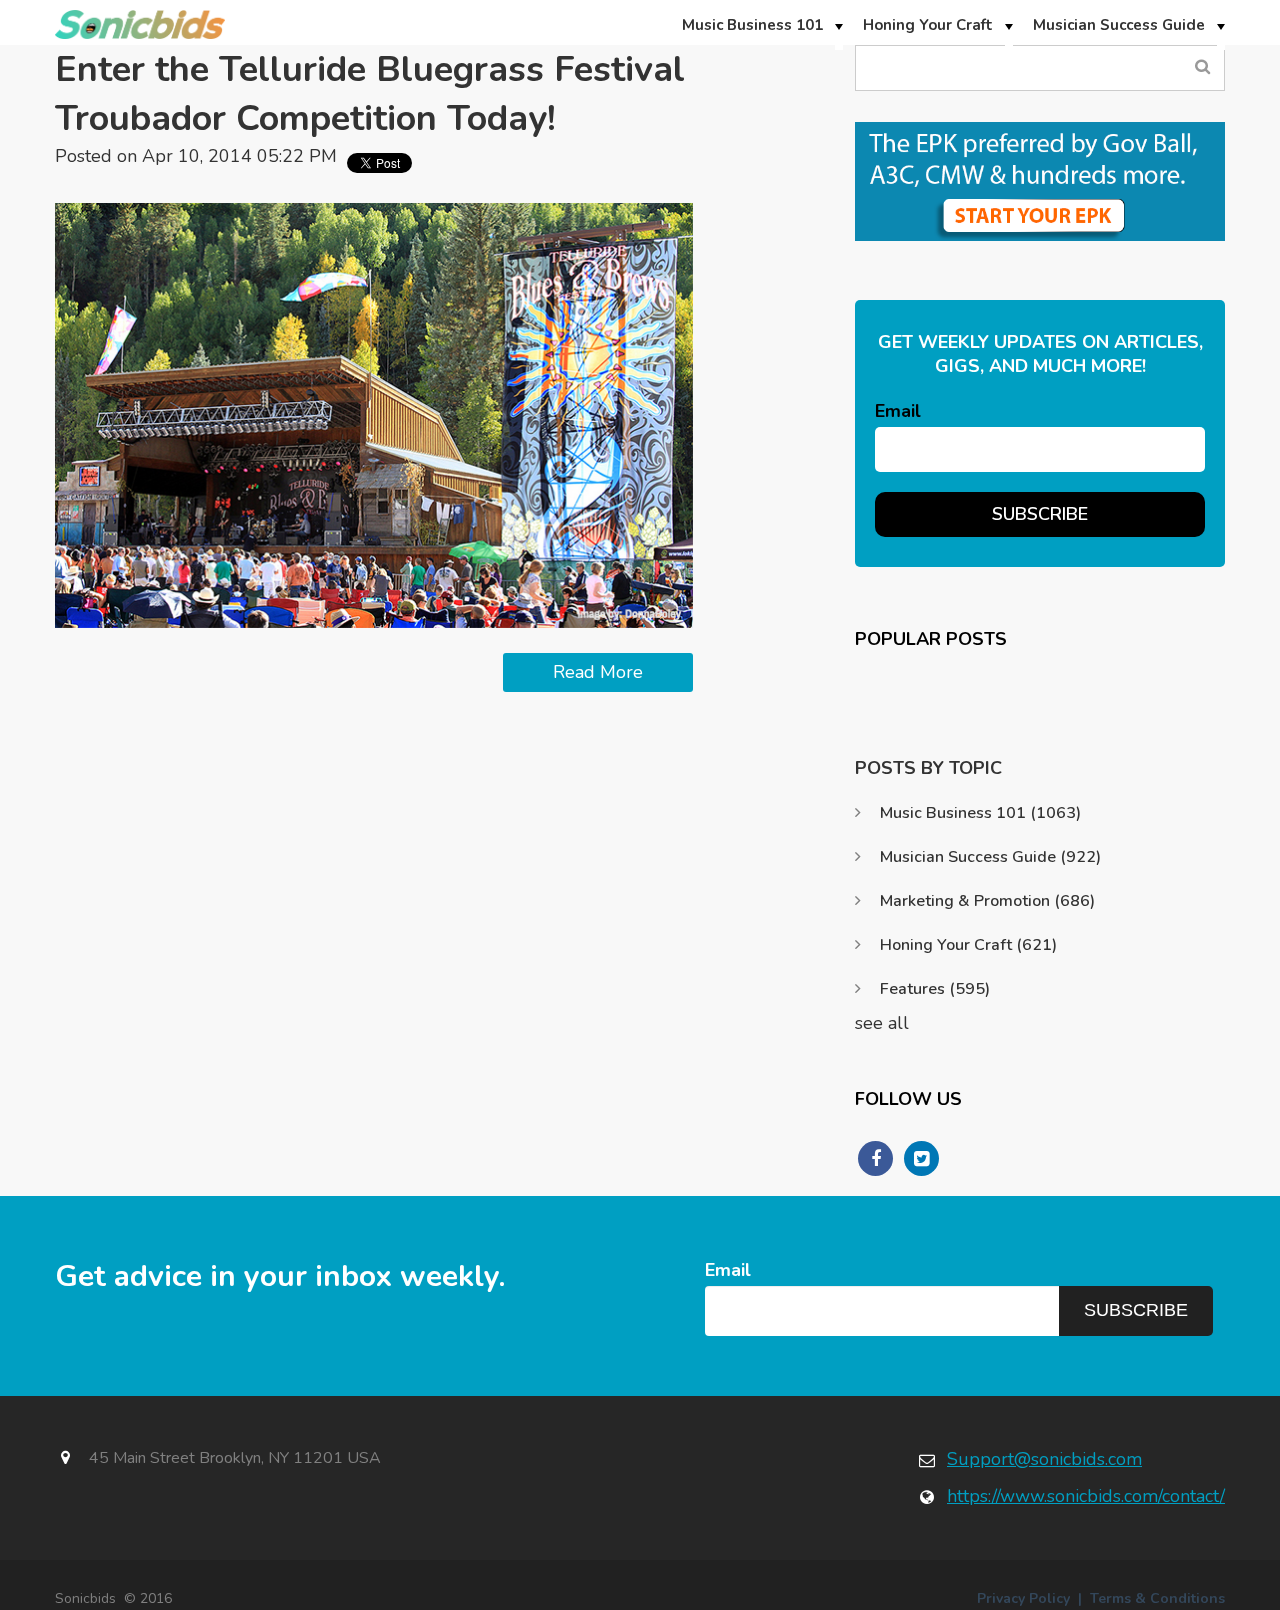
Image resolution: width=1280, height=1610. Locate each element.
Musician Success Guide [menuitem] (1119, 25)
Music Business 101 (980, 813)
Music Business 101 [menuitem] (752, 25)
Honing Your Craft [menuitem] (928, 25)
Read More (598, 672)
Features (935, 989)
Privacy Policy (1023, 1598)
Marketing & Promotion (987, 901)
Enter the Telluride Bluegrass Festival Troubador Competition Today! (370, 94)
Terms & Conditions (1157, 1598)
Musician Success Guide (990, 857)
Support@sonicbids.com (1044, 1459)
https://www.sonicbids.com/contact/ (1086, 1496)
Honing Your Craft (968, 945)
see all (882, 1023)
